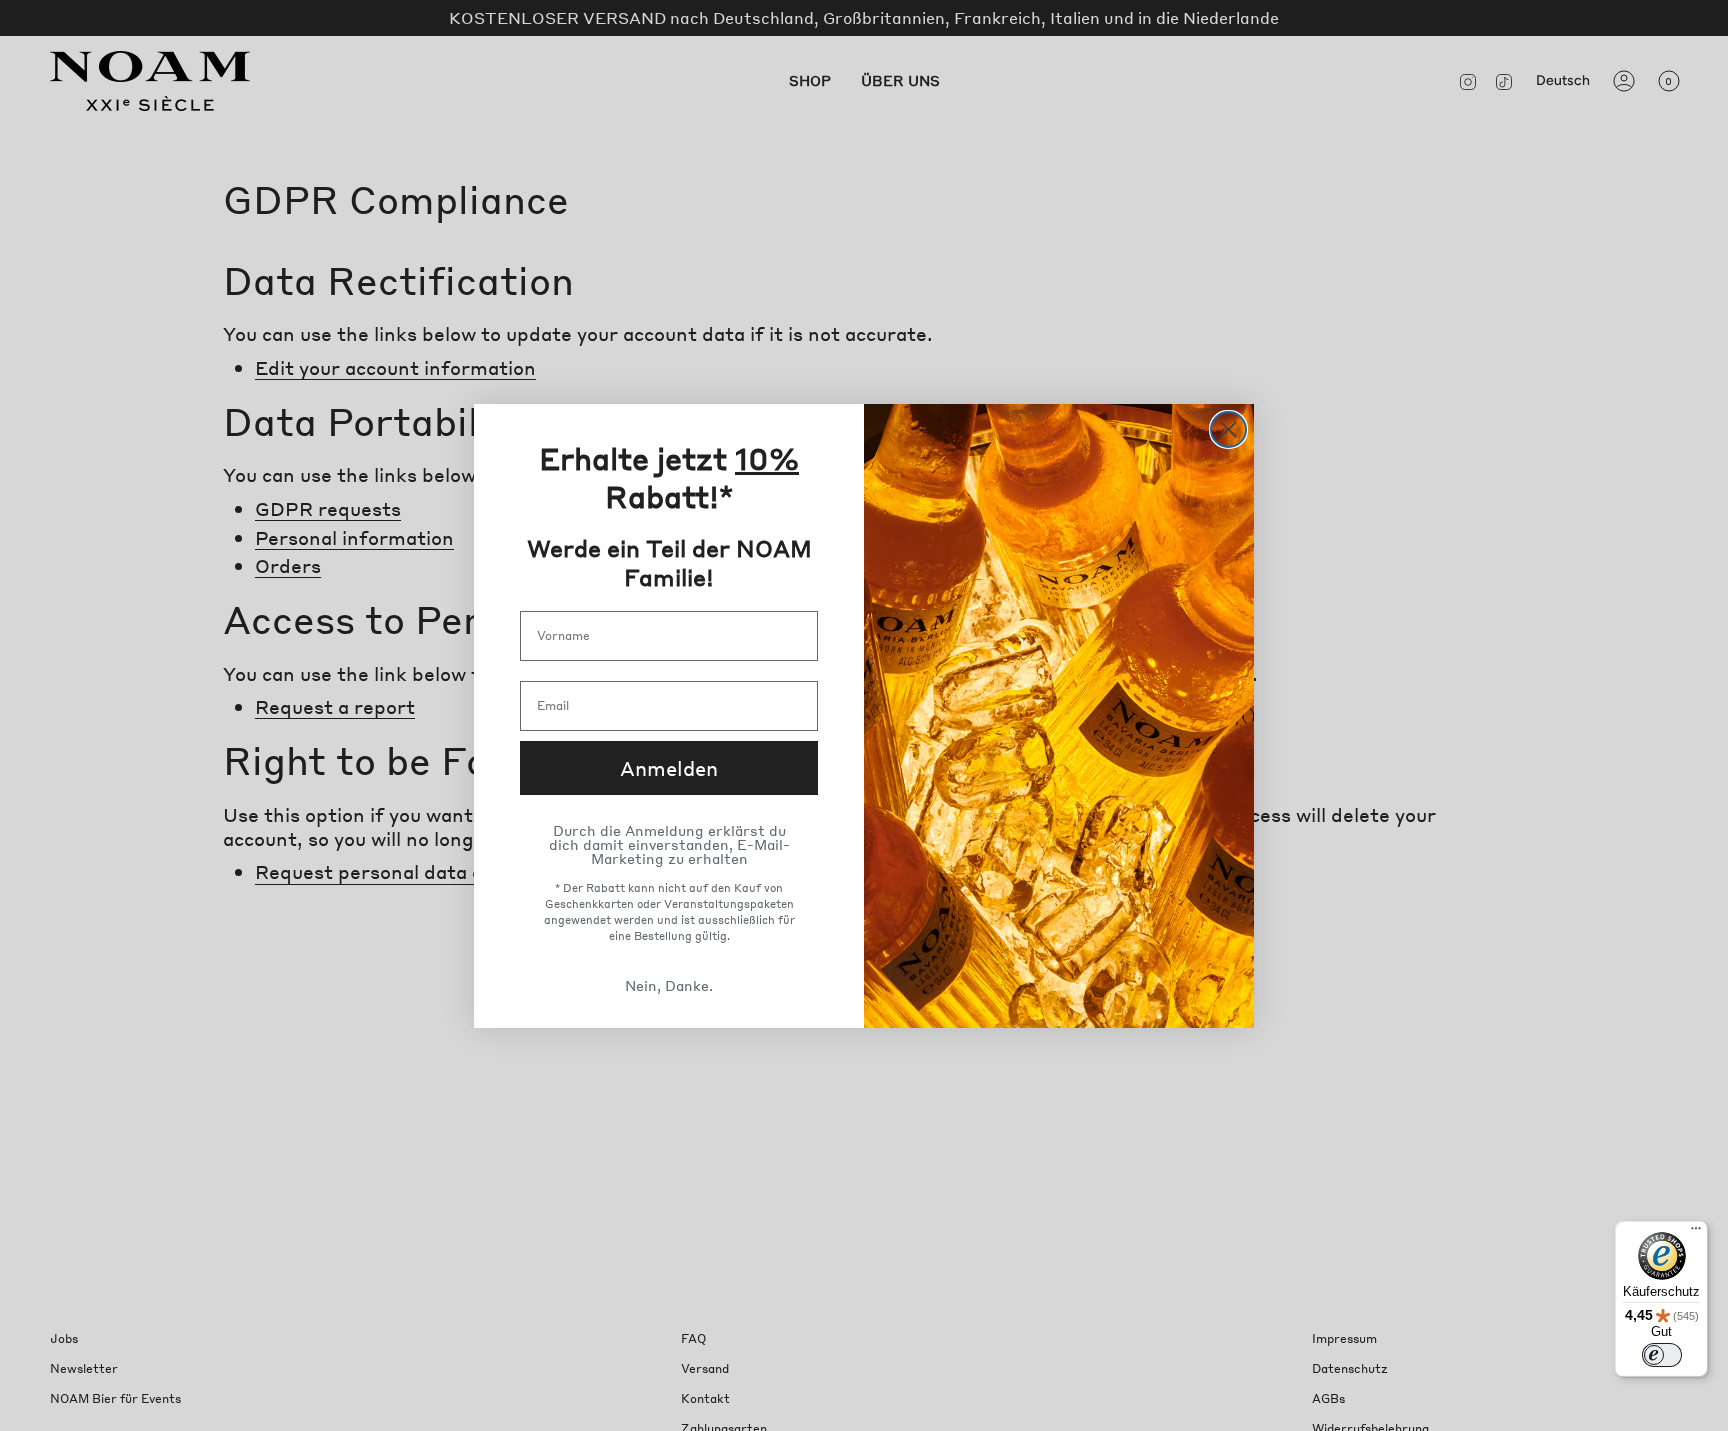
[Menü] (1696, 1233)
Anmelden (669, 768)
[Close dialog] (1228, 429)
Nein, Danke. (669, 985)
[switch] (1662, 1355)
